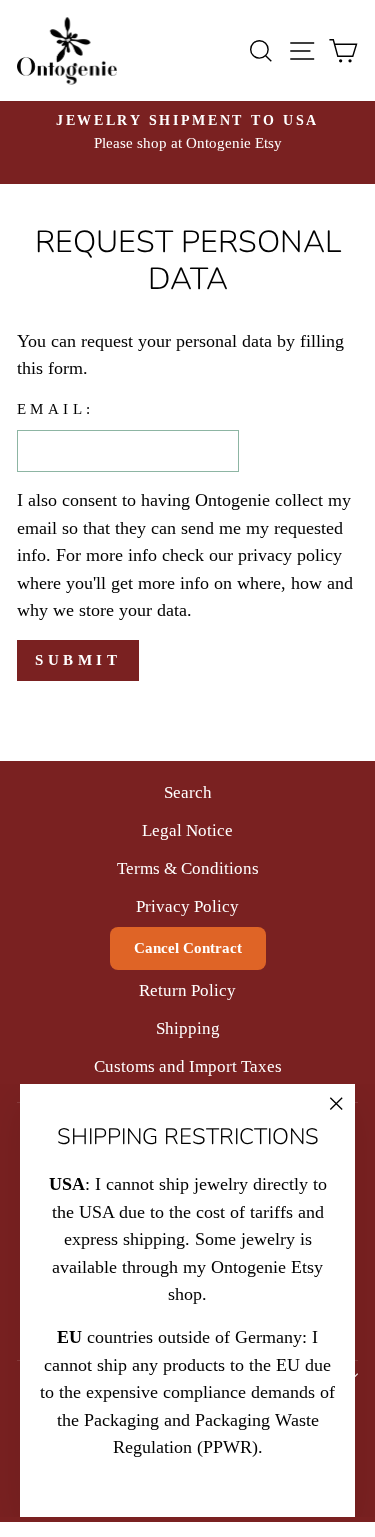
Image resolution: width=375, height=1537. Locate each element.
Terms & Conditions (188, 868)
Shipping (188, 1028)
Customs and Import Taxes (188, 1066)
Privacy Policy (187, 906)
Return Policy (187, 990)
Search (188, 792)
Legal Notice (187, 830)
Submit (78, 660)
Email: (56, 409)
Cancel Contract (188, 948)
